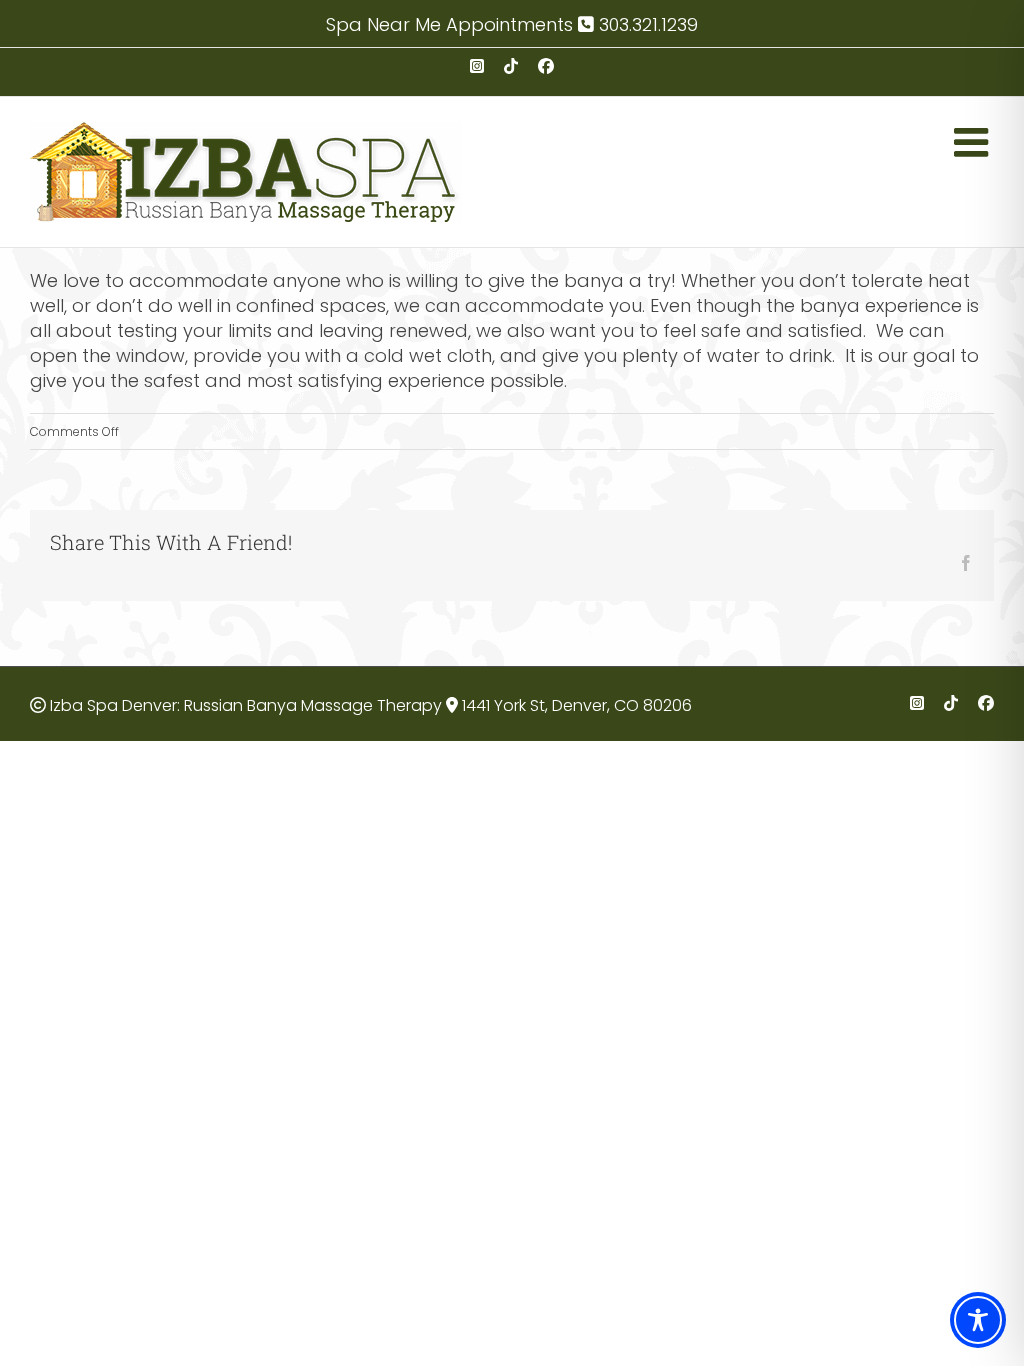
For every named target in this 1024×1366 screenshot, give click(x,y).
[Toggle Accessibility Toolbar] (978, 1320)
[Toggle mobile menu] (974, 142)
